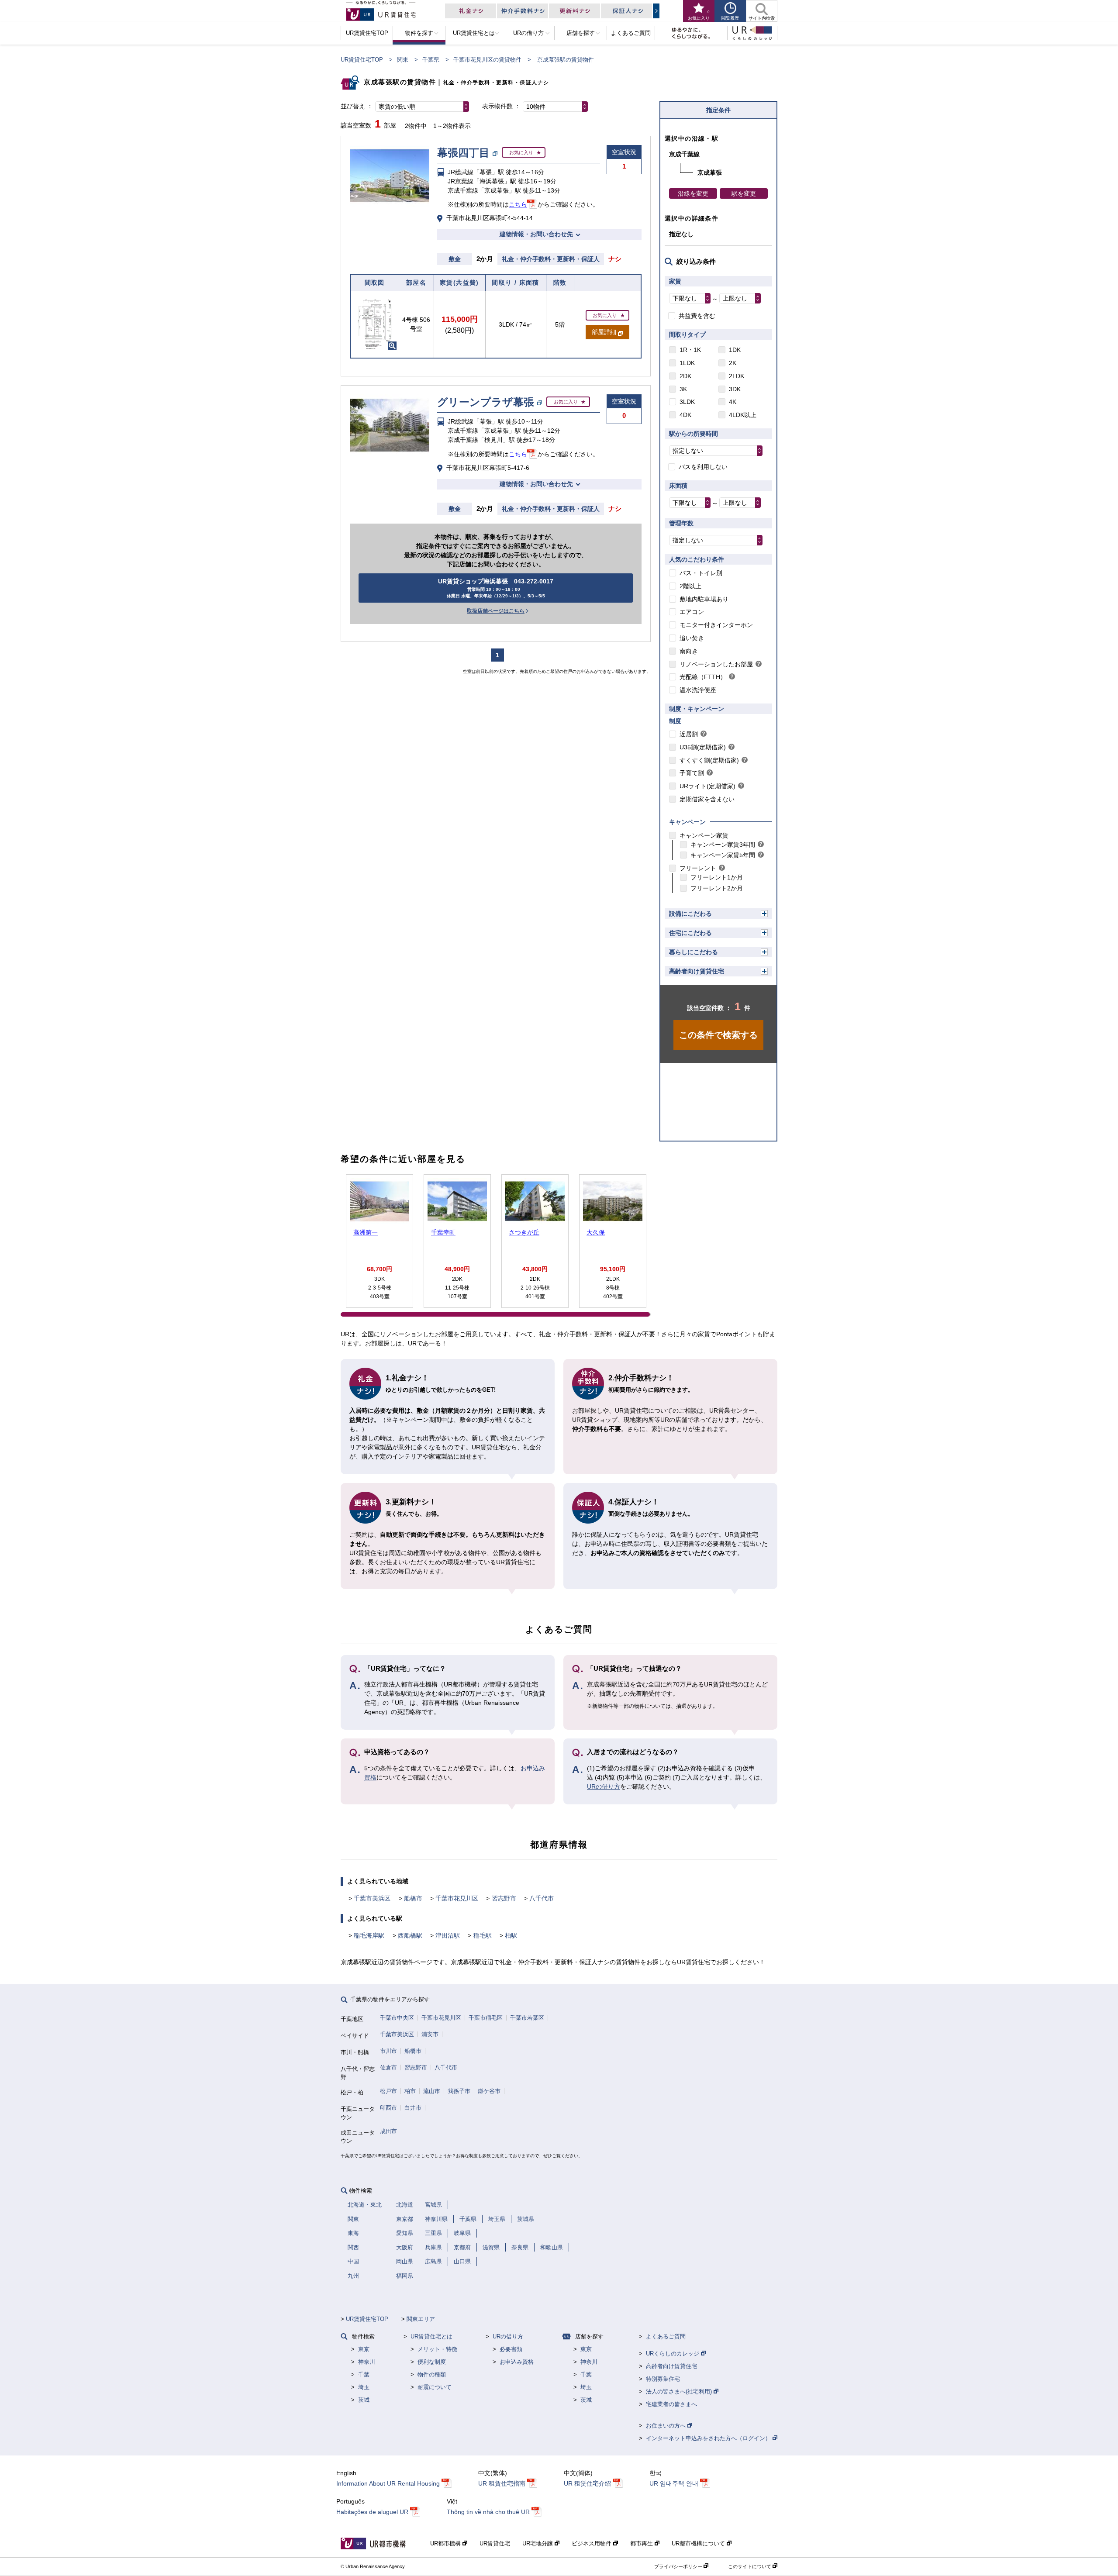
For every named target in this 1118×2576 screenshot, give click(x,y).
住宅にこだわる (690, 933)
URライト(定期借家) (707, 786)
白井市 (413, 2108)
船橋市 (413, 1898)
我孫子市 (459, 2091)
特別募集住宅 (663, 2379)
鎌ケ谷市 (489, 2091)
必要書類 (511, 2349)
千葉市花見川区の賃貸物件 (487, 60)
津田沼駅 (448, 1935)
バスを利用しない (703, 467)
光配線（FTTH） (703, 677)
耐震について (435, 2387)
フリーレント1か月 (717, 877)
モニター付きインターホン (716, 625)
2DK (685, 376)
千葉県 (431, 60)
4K (733, 402)
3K (683, 389)
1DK (735, 350)
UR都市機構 (446, 2543)
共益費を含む (697, 316)
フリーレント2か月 (717, 888)
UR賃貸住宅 (495, 2543)
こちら (518, 204)
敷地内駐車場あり (704, 599)
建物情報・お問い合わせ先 (536, 234)
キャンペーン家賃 (704, 835)
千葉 (364, 2374)
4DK (685, 415)
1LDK (687, 363)
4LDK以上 (743, 415)
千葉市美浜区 (372, 1898)
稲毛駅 (483, 1935)
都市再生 (642, 2543)
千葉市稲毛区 (486, 2018)
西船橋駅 (410, 1935)
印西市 (388, 2108)
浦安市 (430, 2034)
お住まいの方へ (667, 2426)
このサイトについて (750, 2566)
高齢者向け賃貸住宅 (697, 971)
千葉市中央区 (397, 2018)
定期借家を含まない (707, 799)
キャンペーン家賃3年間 (723, 845)
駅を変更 (744, 193)
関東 (403, 60)
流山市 (432, 2091)
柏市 (410, 2091)
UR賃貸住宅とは (431, 2336)
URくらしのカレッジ (673, 2354)
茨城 (364, 2400)
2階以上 (690, 586)
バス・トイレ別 (701, 573)
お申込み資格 (517, 2362)
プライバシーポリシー (679, 2566)
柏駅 (511, 1935)
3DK (735, 389)
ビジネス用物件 (592, 2543)
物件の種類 (432, 2374)
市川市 (388, 2051)
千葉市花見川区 (457, 1898)
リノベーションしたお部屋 (716, 664)
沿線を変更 (693, 193)
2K (733, 363)
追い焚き (692, 638)
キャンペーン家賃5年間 (723, 855)
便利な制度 (432, 2362)
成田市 (388, 2131)
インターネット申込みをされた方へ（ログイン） (709, 2438)
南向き (689, 651)
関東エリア (421, 2319)
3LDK (687, 402)
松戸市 (388, 2091)
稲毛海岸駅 (369, 1935)
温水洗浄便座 (698, 690)
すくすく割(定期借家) (709, 760)
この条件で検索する (718, 1035)
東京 (364, 2349)
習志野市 (504, 1898)
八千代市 (542, 1898)
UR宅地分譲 (538, 2543)
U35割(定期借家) (703, 747)
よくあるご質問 (666, 2336)
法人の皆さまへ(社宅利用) (680, 2392)
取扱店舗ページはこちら (496, 611)
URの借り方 (604, 1786)
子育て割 (692, 773)
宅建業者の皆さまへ (671, 2404)
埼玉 (364, 2387)
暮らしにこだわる (694, 952)
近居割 (689, 734)
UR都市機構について (699, 2543)
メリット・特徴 (437, 2349)
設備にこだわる (690, 914)
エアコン (692, 612)
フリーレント (698, 868)
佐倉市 (388, 2067)
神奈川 (367, 2362)
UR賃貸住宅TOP (362, 60)
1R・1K (690, 350)
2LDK (737, 376)
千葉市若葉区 (527, 2018)
